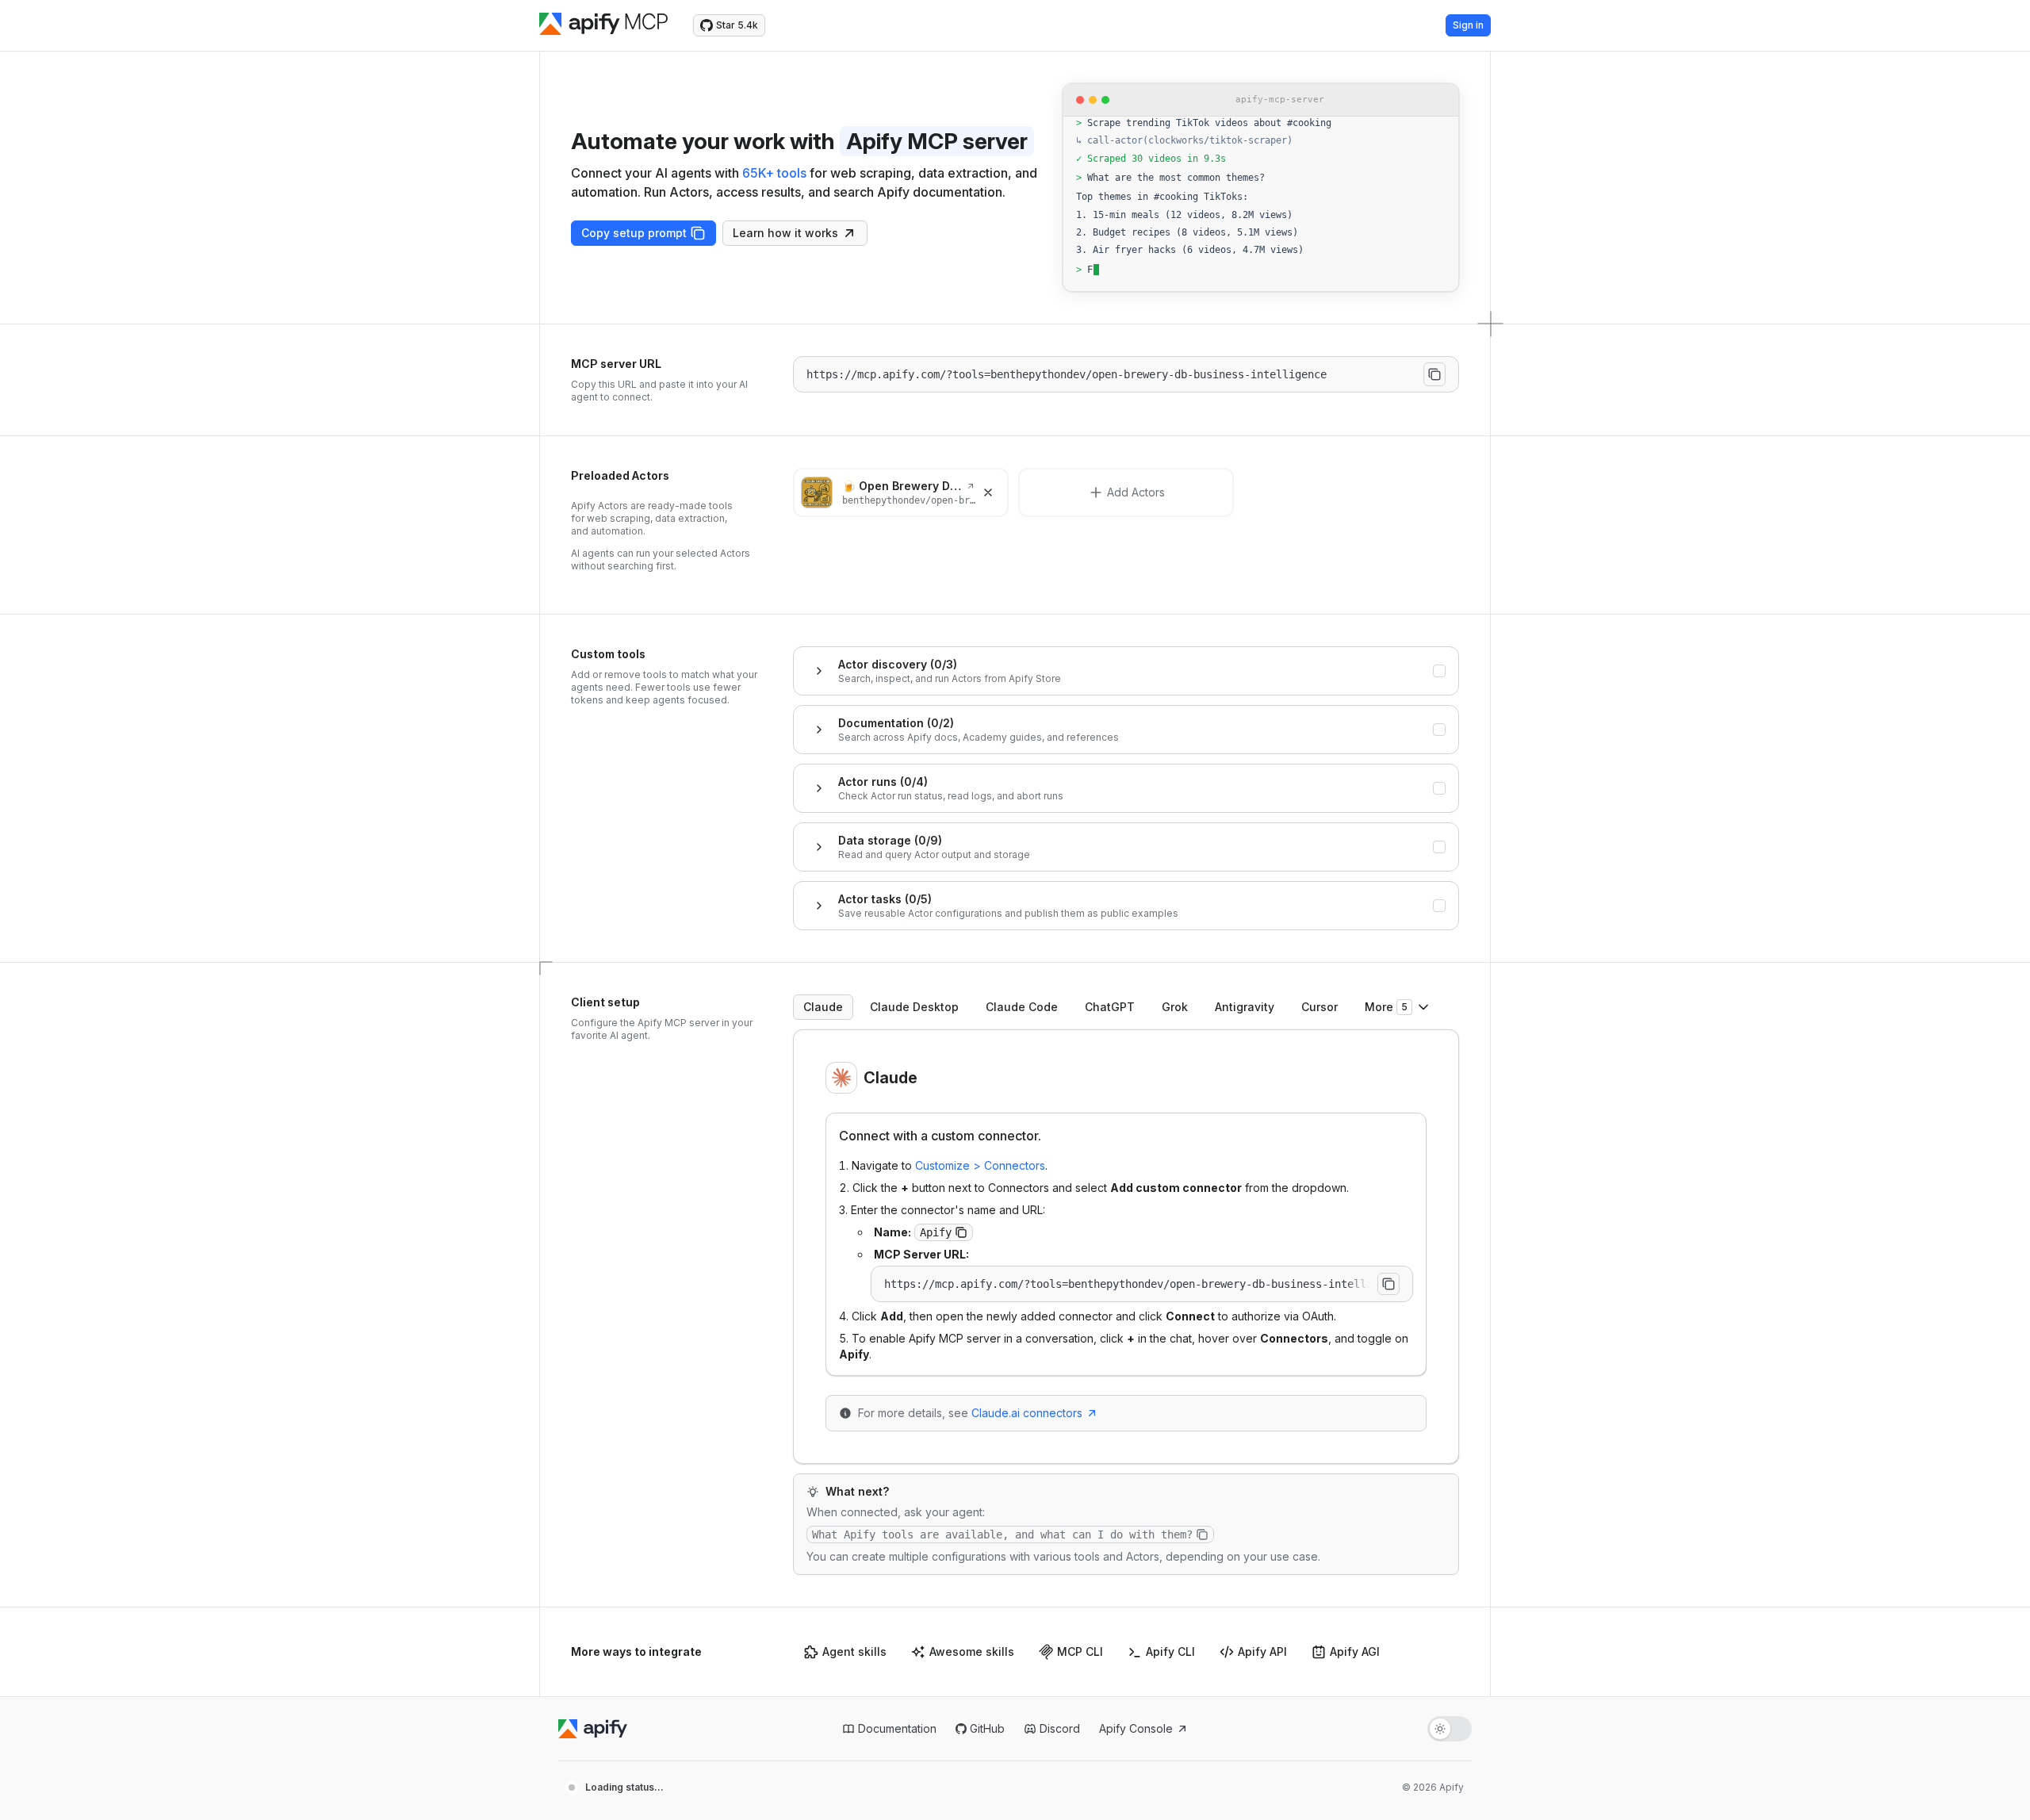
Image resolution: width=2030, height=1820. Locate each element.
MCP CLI (1080, 1651)
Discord (1060, 1728)
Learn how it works (785, 233)
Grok (1175, 1007)
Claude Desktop (914, 1007)
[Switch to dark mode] (1450, 1729)
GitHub (987, 1728)
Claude (823, 1007)
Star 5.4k (737, 25)
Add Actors (1136, 492)
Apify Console (1136, 1728)
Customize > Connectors (980, 1165)
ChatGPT (1110, 1007)
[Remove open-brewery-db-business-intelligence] (988, 492)
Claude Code (1022, 1007)
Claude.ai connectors (1027, 1413)
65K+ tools (774, 173)
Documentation (897, 1728)
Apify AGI (1355, 1651)
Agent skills (854, 1651)
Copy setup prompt (634, 233)
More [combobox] (1386, 1007)
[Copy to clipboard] (1434, 374)
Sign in (1468, 25)
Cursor (1319, 1007)
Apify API (1262, 1651)
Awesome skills (972, 1651)
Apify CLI (1170, 1651)
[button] (961, 1232)
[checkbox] (1439, 671)
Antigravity (1245, 1007)
